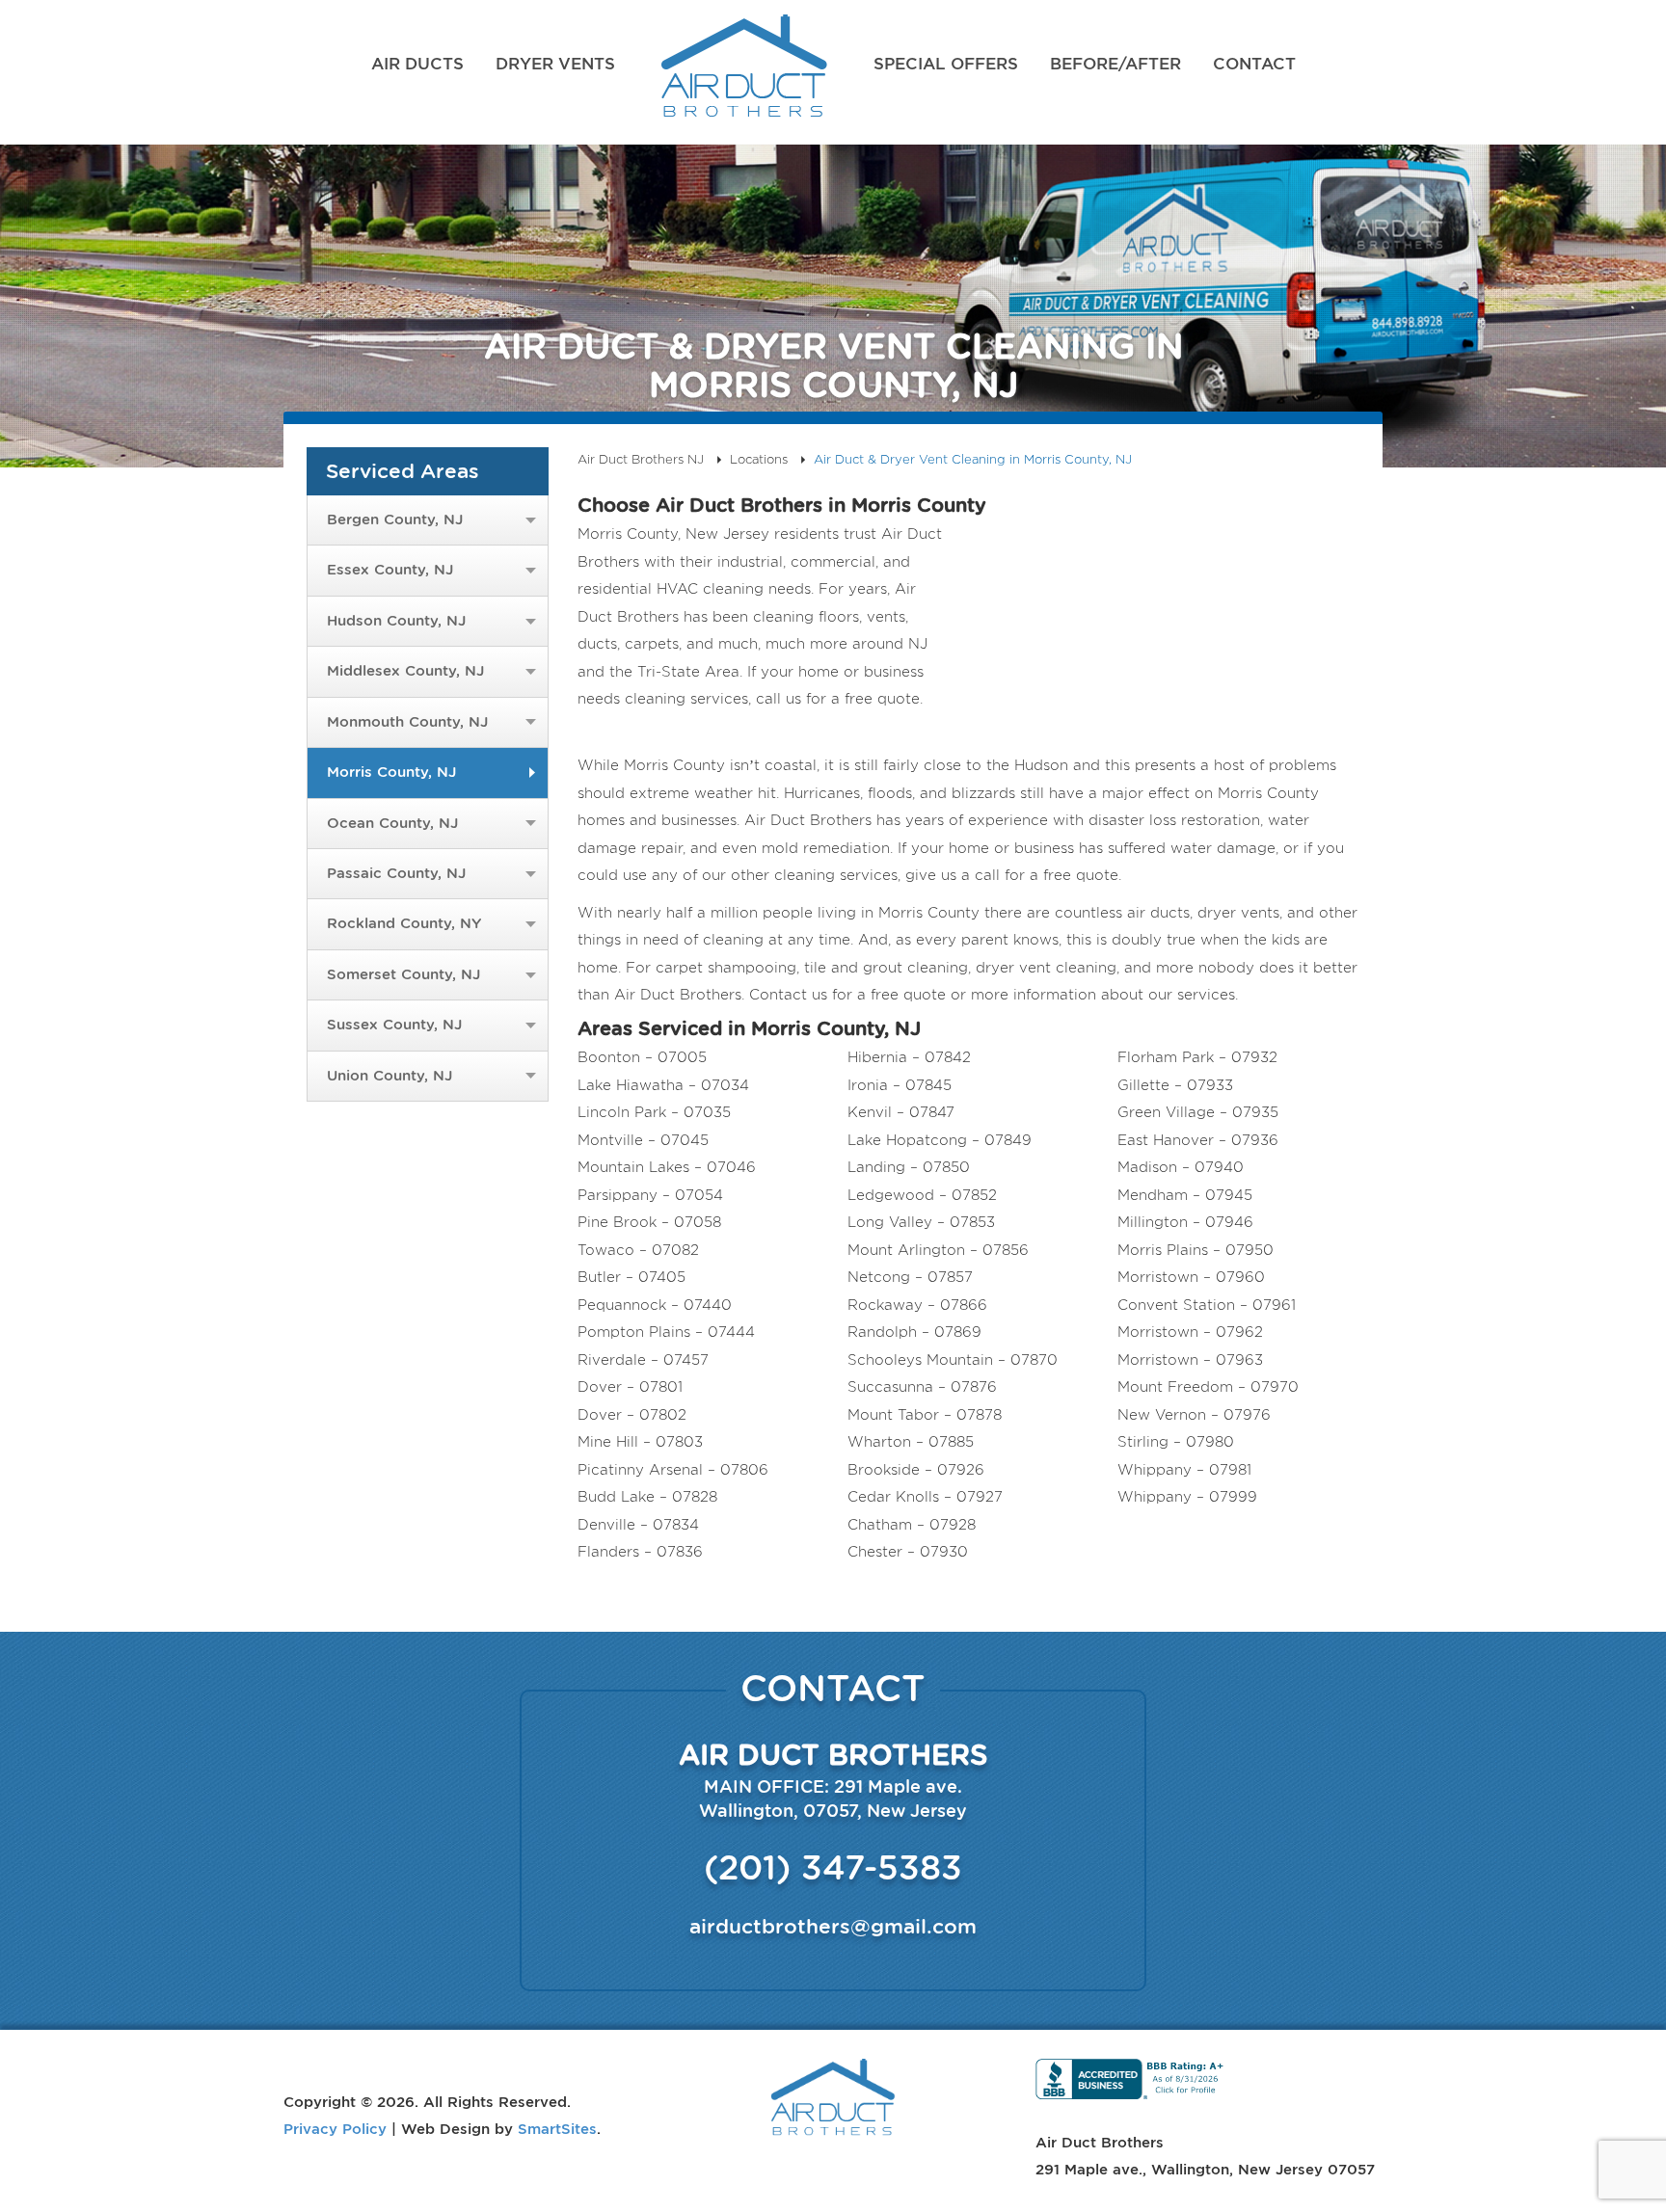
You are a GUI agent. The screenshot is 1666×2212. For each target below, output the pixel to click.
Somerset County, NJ (403, 974)
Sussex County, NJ (394, 1025)
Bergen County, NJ (395, 520)
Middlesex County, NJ (405, 671)
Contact (1254, 64)
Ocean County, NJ (392, 823)
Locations (759, 459)
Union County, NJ (390, 1076)
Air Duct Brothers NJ (744, 72)
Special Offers (946, 64)
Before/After (1115, 64)
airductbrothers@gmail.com (833, 1926)
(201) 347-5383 (833, 1867)
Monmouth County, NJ (407, 722)
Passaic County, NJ (396, 873)
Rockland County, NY (404, 923)
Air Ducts (417, 64)
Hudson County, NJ (396, 621)
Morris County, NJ (391, 772)
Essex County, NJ (390, 570)
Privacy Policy (335, 2128)
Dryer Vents (555, 64)
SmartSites (557, 2128)
